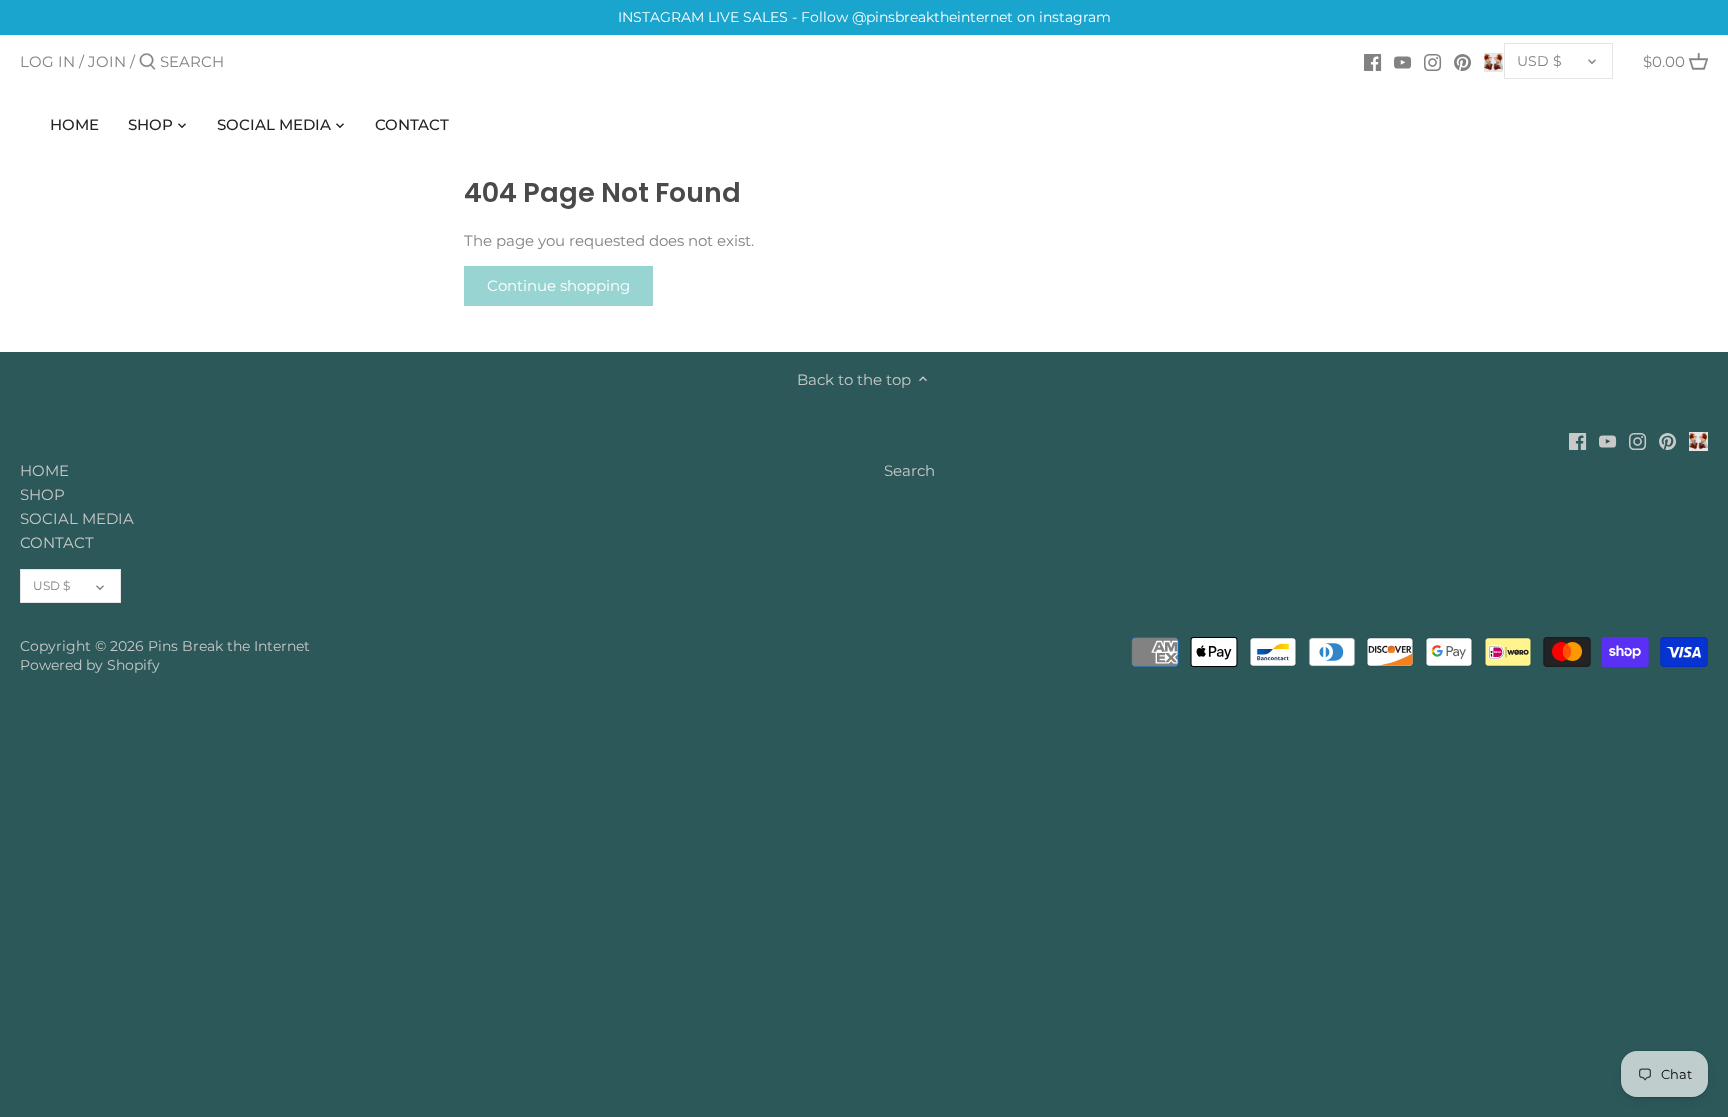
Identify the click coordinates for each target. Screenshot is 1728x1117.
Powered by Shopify (90, 665)
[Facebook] (1372, 61)
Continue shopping (558, 285)
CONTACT (57, 542)
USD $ (1539, 61)
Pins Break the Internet (229, 646)
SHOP (42, 494)
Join (107, 61)
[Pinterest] (1462, 61)
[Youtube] (1402, 61)
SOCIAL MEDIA (77, 518)
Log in (47, 61)
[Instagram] (1432, 61)
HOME (44, 470)
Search (909, 470)
